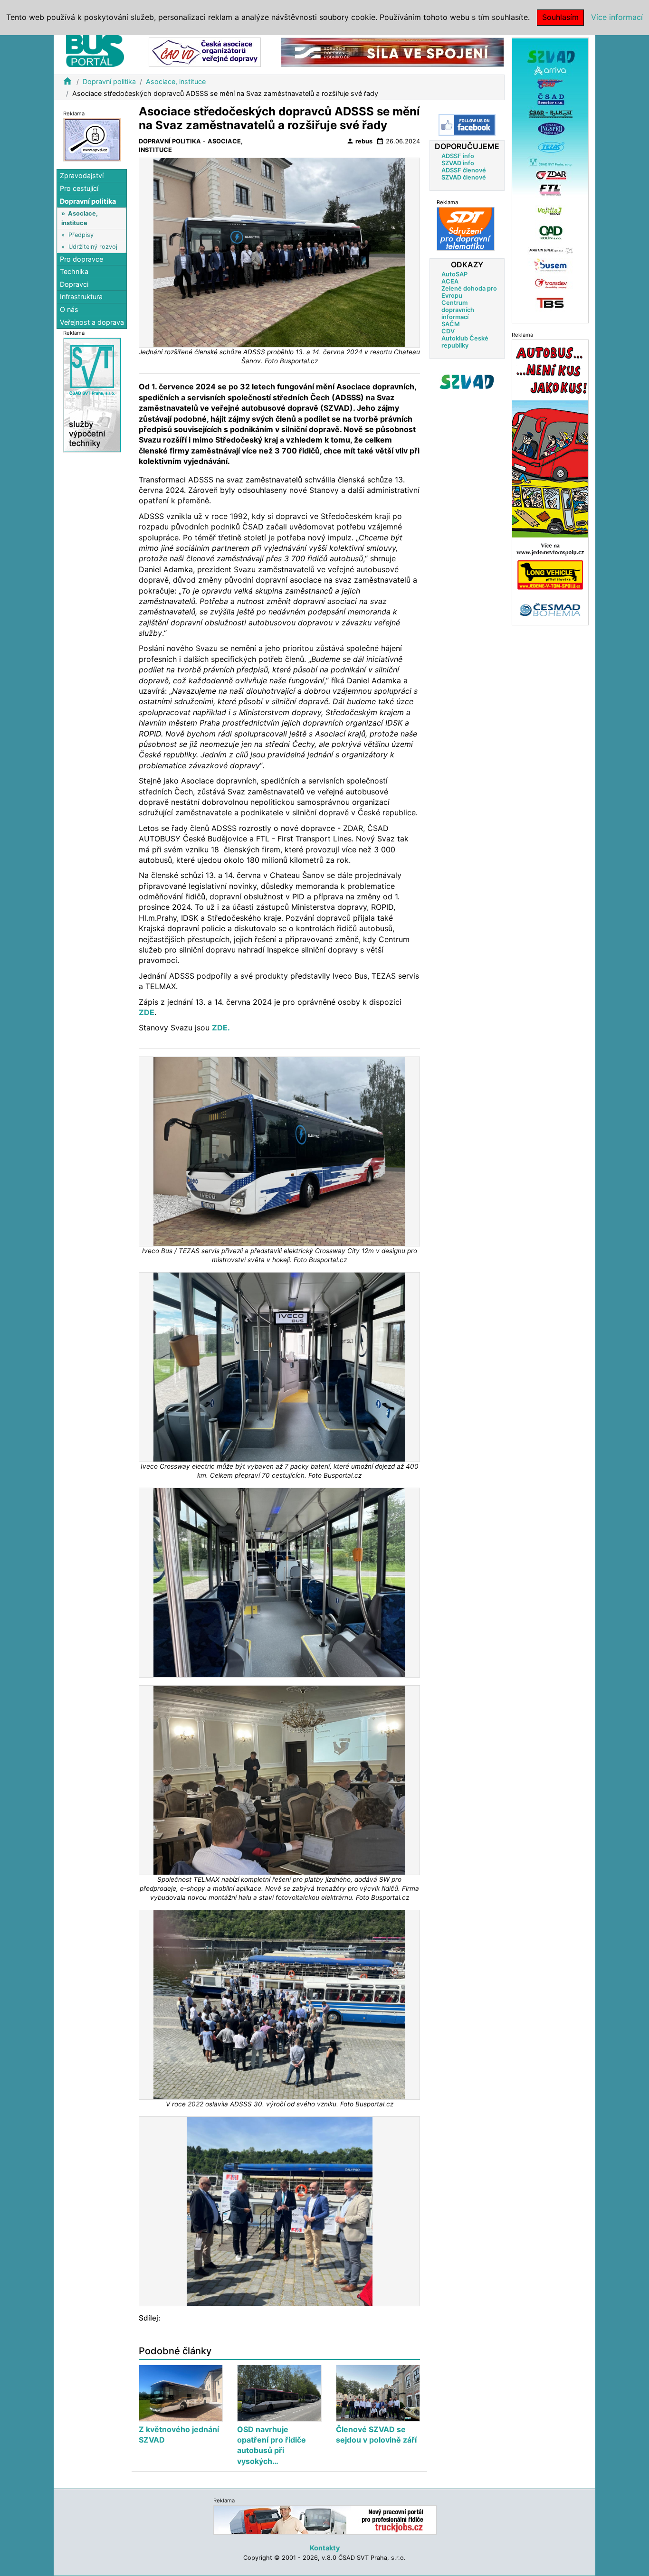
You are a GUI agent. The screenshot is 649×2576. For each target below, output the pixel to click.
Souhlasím (560, 17)
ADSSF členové (464, 170)
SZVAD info (458, 163)
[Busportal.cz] (95, 49)
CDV (448, 331)
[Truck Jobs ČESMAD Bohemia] (325, 2520)
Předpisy (81, 235)
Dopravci (74, 284)
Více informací (617, 17)
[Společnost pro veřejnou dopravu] (92, 139)
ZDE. (221, 1028)
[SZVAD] (550, 180)
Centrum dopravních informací (458, 310)
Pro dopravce (81, 259)
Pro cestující (79, 189)
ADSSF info (458, 156)
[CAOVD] (205, 52)
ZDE (147, 1012)
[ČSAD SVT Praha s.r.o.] (92, 395)
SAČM (451, 324)
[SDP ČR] (392, 52)
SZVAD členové (464, 177)
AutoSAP (454, 274)
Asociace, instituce (176, 81)
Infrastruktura (81, 297)
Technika (74, 272)
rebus (359, 141)
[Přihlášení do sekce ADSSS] (467, 382)
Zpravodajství (82, 176)
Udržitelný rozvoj (93, 247)
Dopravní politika (109, 81)
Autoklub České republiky (465, 342)
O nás (69, 310)
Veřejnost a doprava (92, 322)
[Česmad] (550, 482)
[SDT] (466, 229)
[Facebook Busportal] (467, 125)
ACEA (450, 281)
